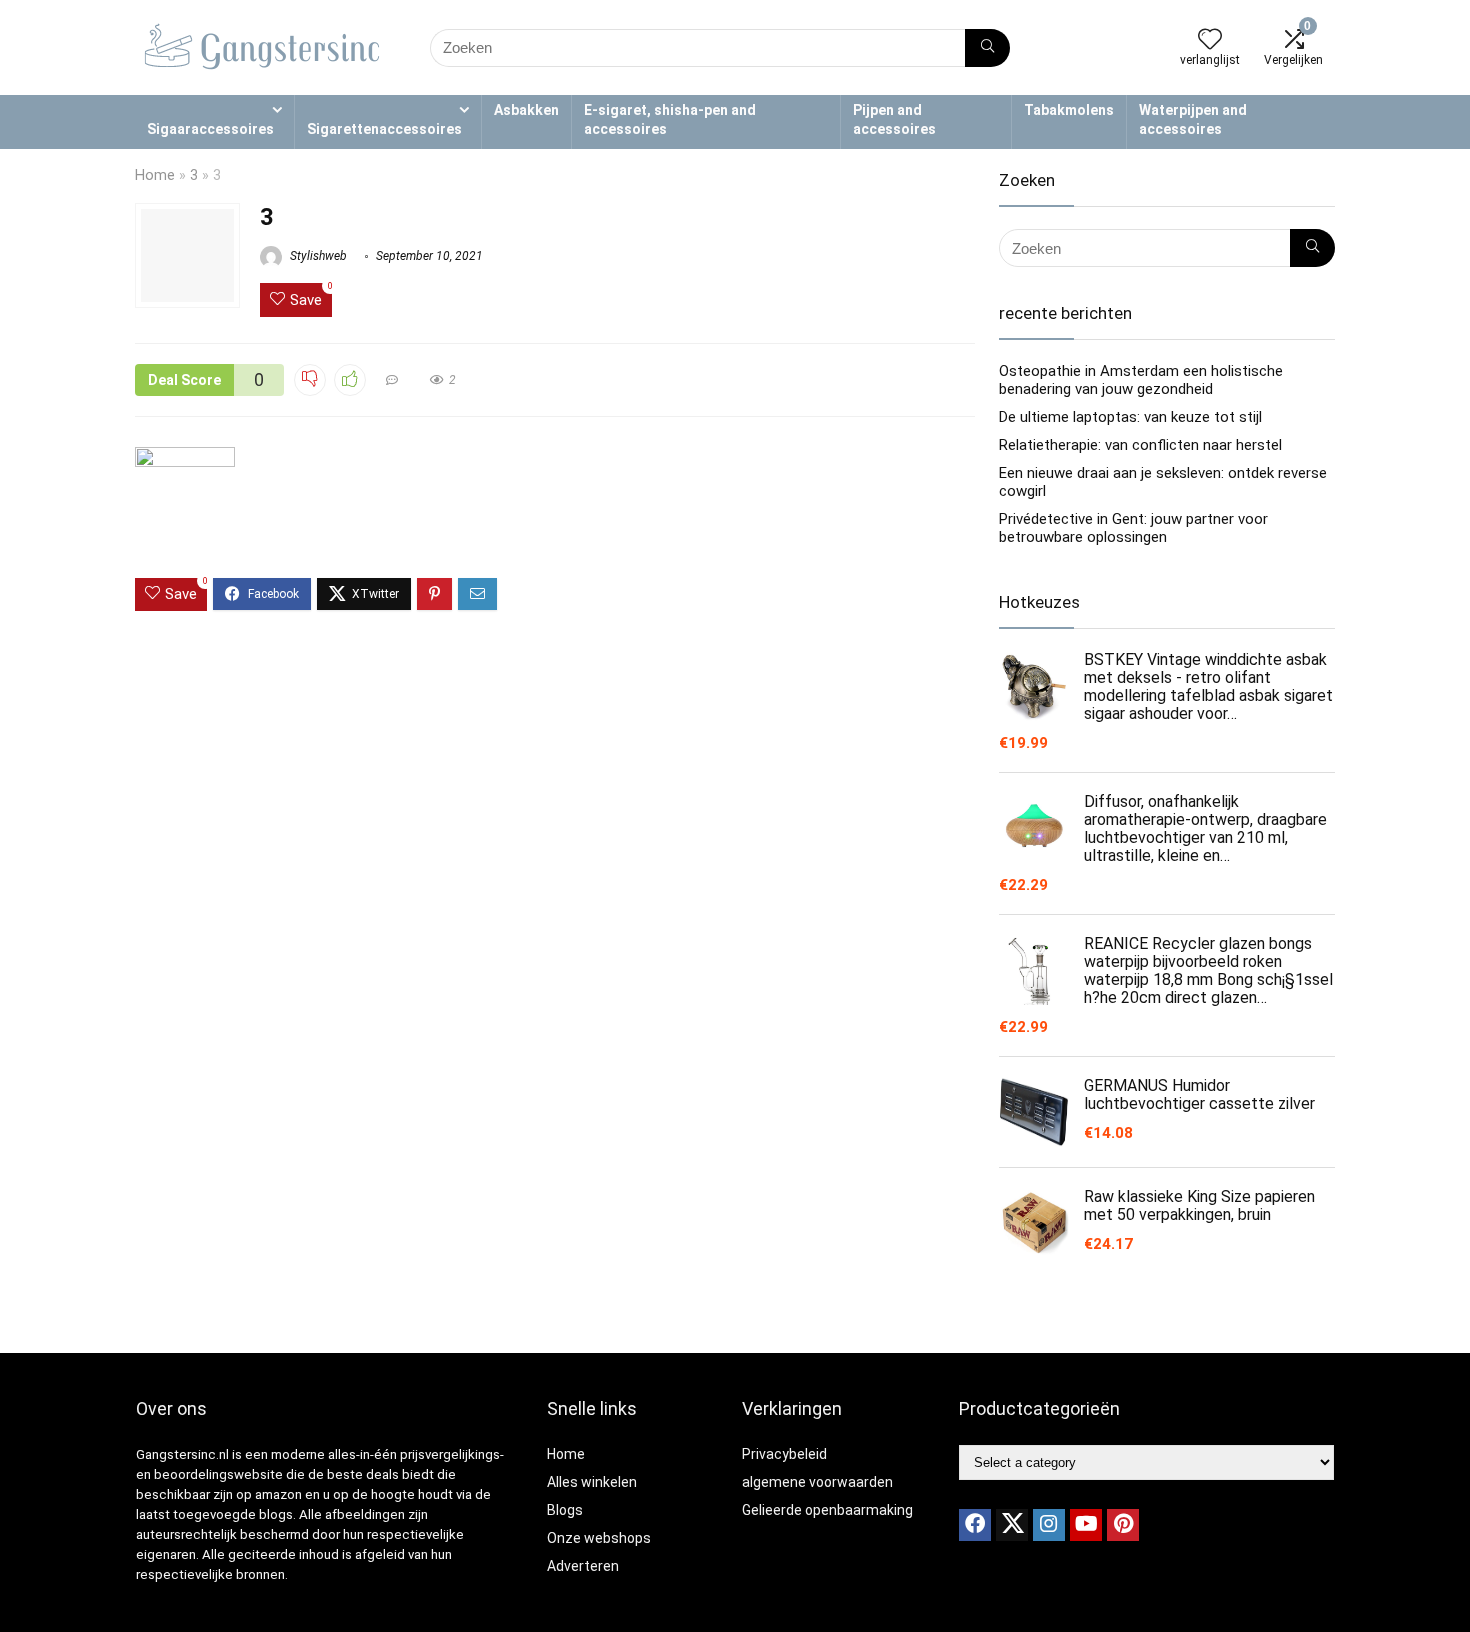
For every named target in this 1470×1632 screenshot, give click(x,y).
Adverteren (583, 1566)
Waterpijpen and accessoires (1193, 119)
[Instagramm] (1049, 1525)
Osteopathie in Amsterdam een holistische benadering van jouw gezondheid (1141, 380)
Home (155, 175)
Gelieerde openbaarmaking (827, 1510)
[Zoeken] (987, 48)
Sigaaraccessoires (210, 129)
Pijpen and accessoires (894, 119)
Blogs (565, 1510)
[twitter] (1012, 1525)
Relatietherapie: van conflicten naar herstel (1140, 445)
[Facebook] (975, 1525)
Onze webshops (599, 1538)
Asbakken (526, 110)
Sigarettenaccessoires (384, 129)
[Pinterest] (1123, 1525)
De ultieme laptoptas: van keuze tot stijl (1130, 417)
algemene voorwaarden (817, 1482)
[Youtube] (1086, 1525)
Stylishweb (317, 256)
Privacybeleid (784, 1454)
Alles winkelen (592, 1482)
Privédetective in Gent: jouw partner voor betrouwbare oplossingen (1133, 528)
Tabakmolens (1069, 110)
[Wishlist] (1210, 41)
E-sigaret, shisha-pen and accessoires (670, 119)
